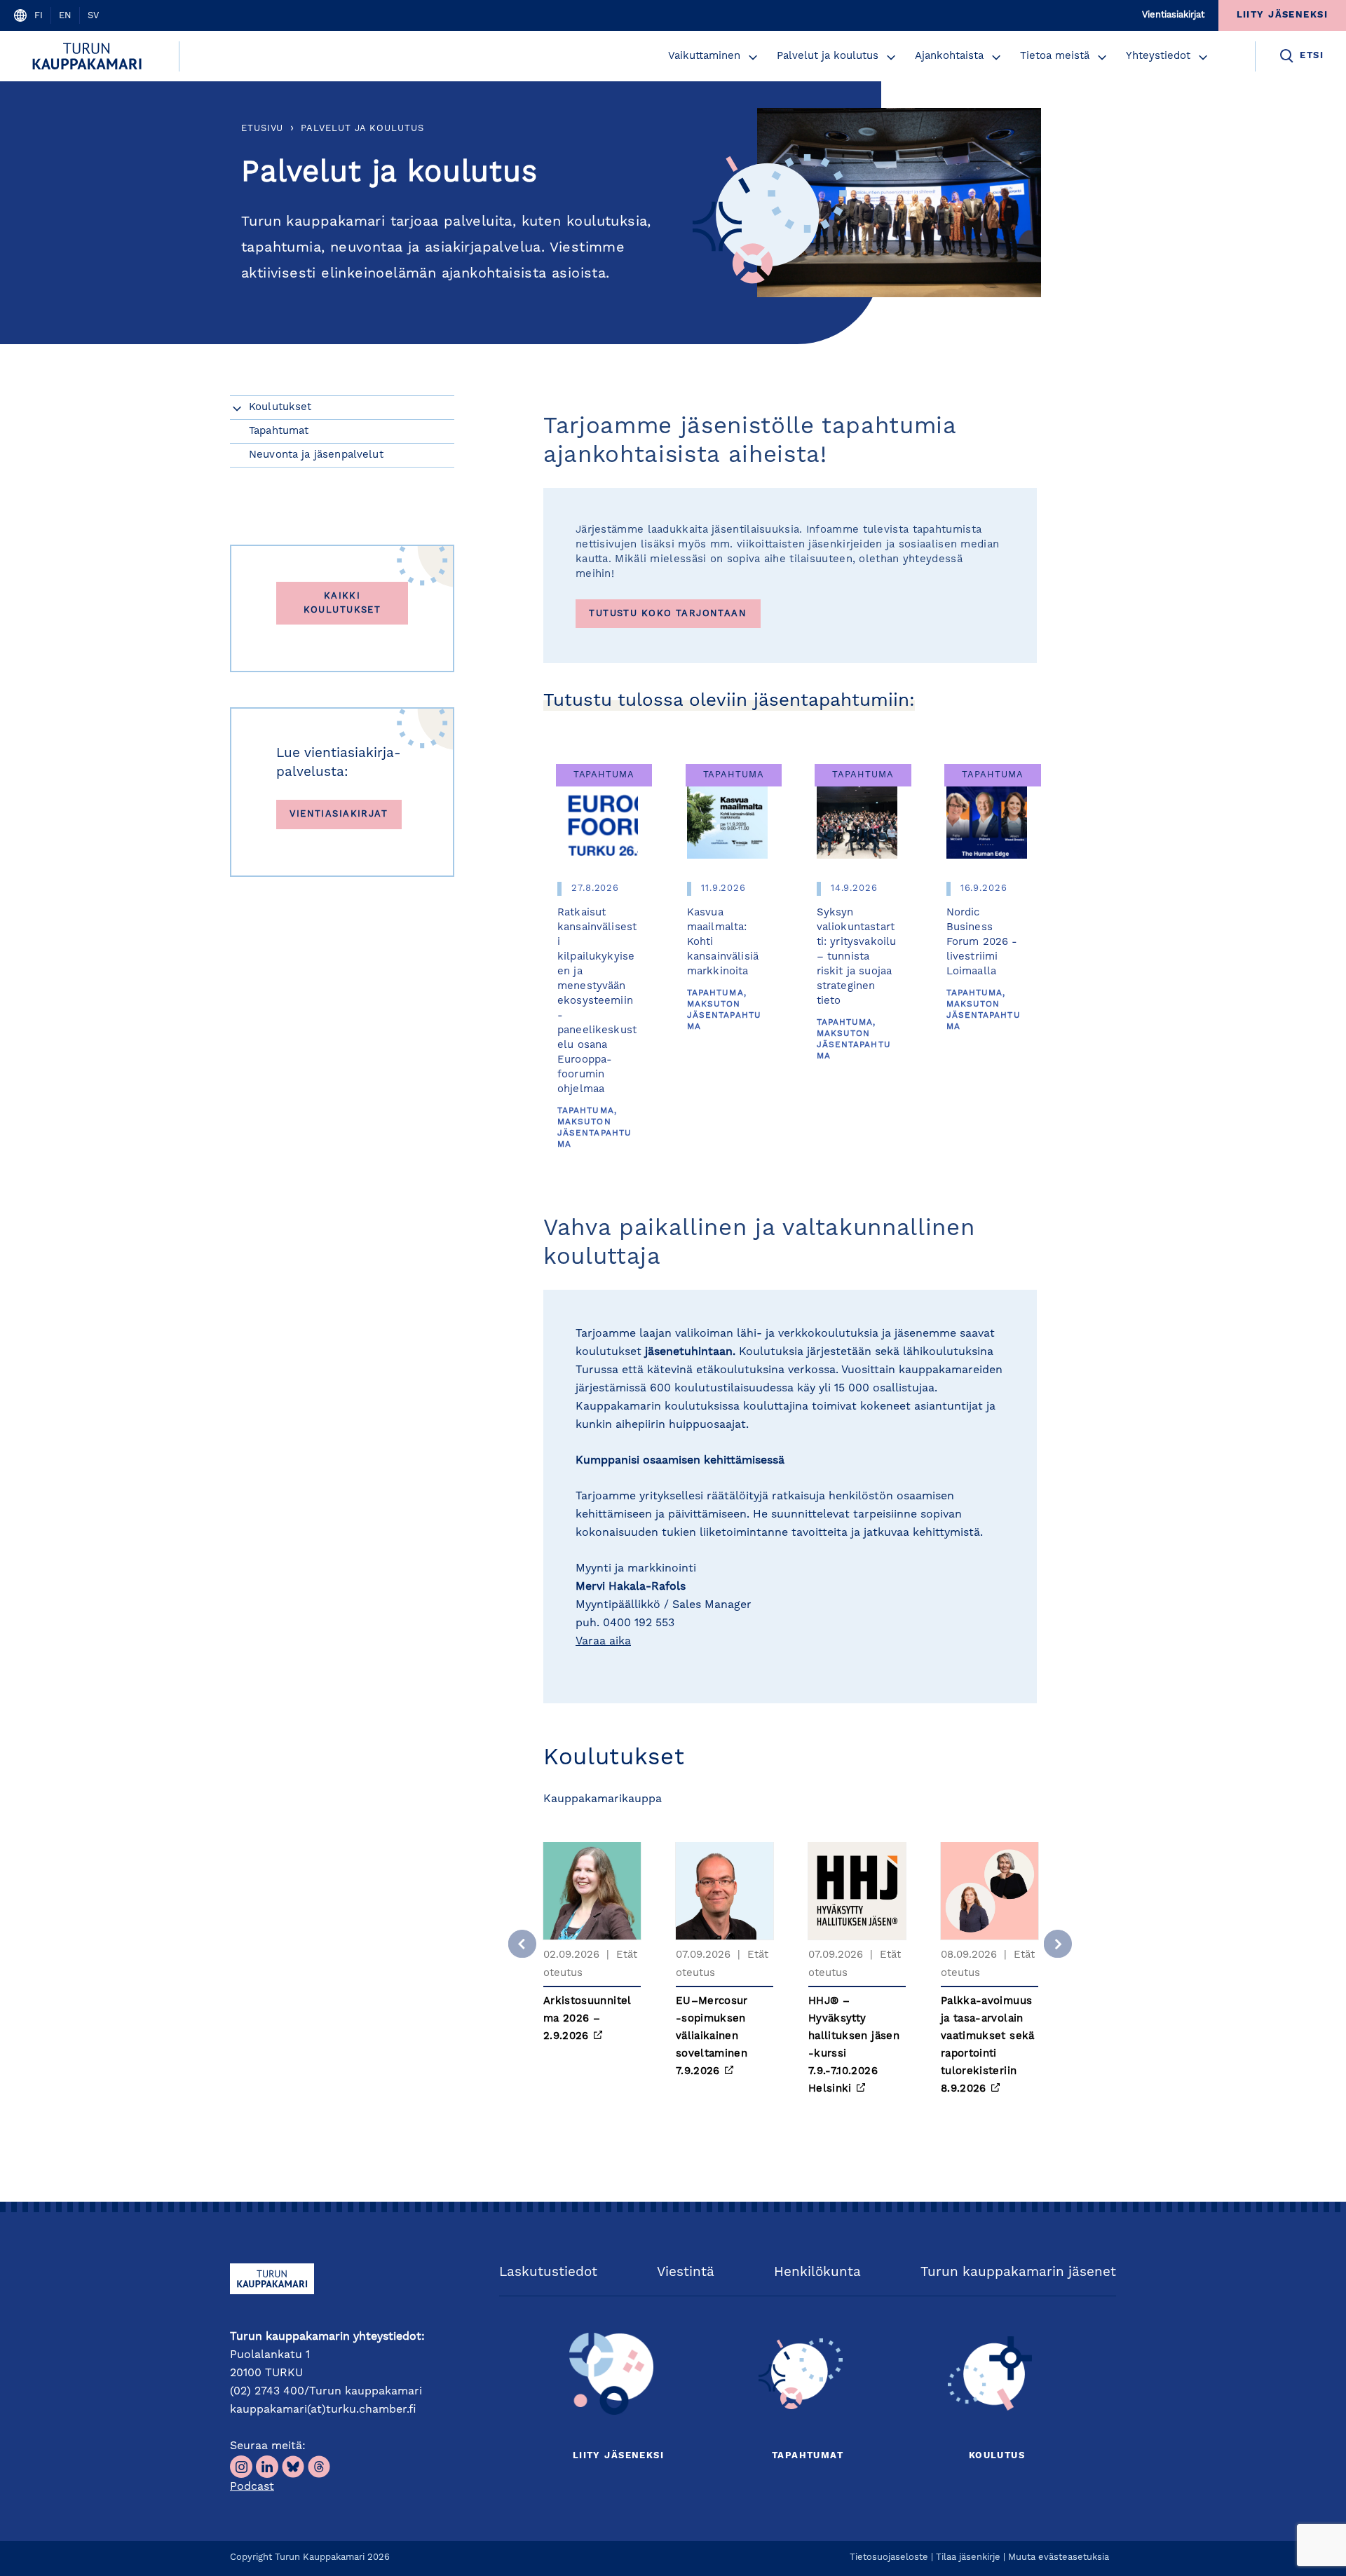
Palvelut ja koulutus (828, 56)
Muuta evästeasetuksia (1059, 2557)
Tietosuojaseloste (889, 2557)
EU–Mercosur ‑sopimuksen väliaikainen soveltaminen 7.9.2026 (712, 2037)
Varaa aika (603, 1642)
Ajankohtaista (949, 56)
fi (39, 16)
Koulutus (997, 2456)
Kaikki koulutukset (342, 603)
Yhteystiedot (1158, 56)
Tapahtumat (808, 2456)
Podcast (252, 2487)
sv (93, 16)
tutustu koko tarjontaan (668, 614)
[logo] (89, 56)
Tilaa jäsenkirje (968, 2557)
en (65, 16)
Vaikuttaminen (704, 56)
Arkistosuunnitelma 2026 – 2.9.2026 (587, 2019)
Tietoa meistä (1055, 56)
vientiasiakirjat (339, 814)
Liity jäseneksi (618, 2456)
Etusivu (262, 129)
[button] (753, 57)
